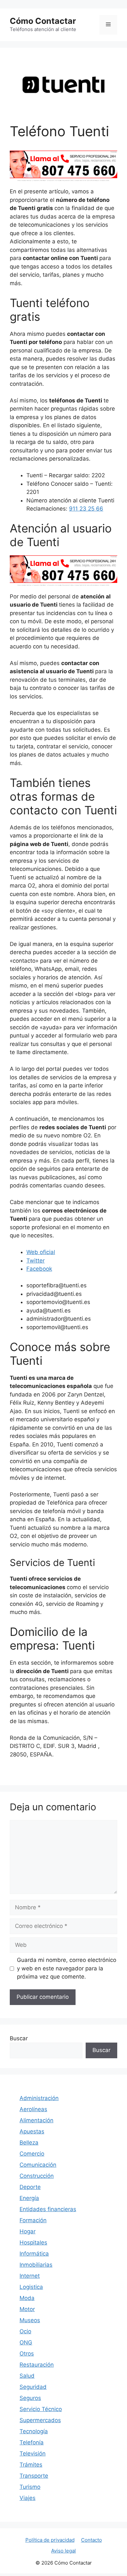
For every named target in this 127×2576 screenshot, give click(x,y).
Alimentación (36, 2120)
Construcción (37, 2176)
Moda (27, 2298)
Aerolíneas (33, 2109)
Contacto (92, 2540)
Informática (34, 2254)
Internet (30, 2276)
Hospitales (33, 2242)
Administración (39, 2098)
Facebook (39, 1269)
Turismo (30, 2487)
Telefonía (32, 2442)
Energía (29, 2198)
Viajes (28, 2498)
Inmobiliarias (36, 2265)
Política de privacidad (50, 2540)
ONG (26, 2342)
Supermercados (40, 2420)
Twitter (35, 1261)
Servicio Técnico (41, 2409)
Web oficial (41, 1252)
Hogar (28, 2231)
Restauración (37, 2365)
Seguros (30, 2398)
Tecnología (34, 2431)
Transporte (34, 2476)
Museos (30, 2320)
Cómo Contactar (43, 21)
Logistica (31, 2287)
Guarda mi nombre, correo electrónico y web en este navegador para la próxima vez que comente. (67, 1968)
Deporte (30, 2187)
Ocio (25, 2331)
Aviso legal (63, 2551)
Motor (27, 2309)
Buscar (19, 2038)
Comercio (32, 2154)
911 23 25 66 (86, 509)
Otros (27, 2354)
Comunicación (38, 2165)
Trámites (31, 2465)
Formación (33, 2220)
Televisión (33, 2454)
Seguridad (33, 2387)
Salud (27, 2376)
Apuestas (32, 2131)
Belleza (29, 2143)
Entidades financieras (48, 2209)
